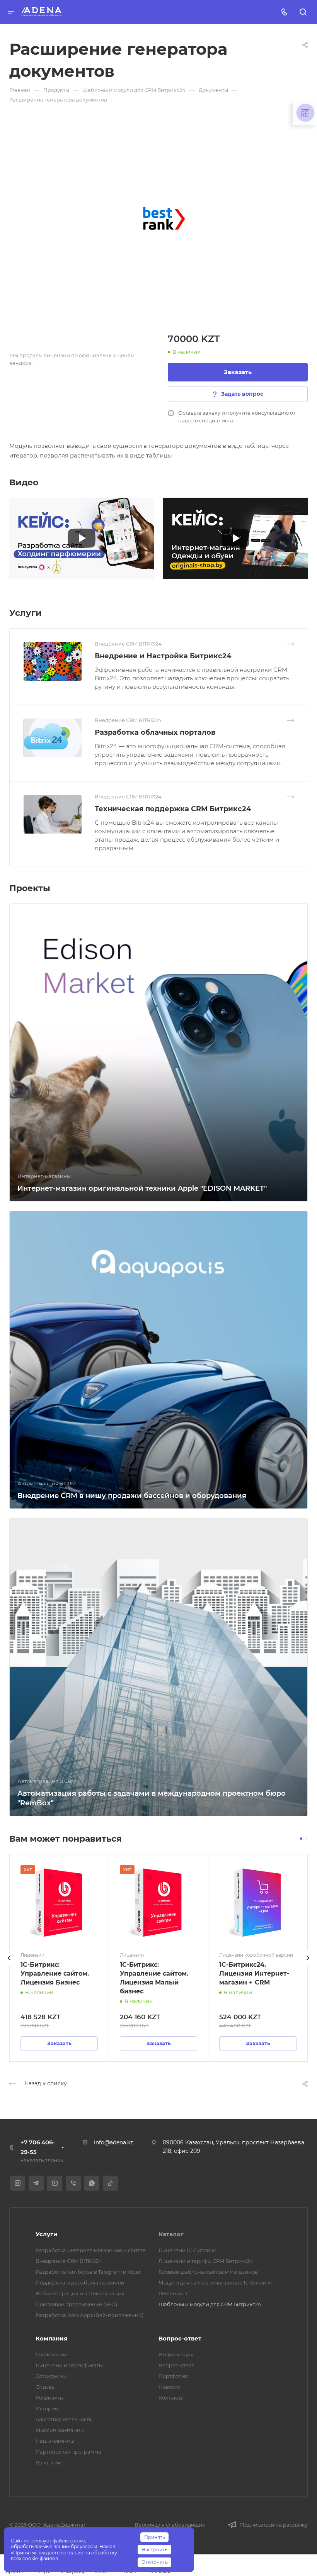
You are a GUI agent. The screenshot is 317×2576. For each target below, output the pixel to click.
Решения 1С (174, 2293)
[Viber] (73, 2183)
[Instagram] (18, 2183)
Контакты (171, 2398)
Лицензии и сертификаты (69, 2365)
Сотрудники (51, 2376)
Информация (176, 2354)
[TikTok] (110, 2183)
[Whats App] (92, 2183)
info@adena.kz (113, 2142)
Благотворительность (64, 2419)
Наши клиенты (55, 2441)
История (47, 2408)
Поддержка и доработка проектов (80, 2283)
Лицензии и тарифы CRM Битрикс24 (206, 2261)
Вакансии (49, 2462)
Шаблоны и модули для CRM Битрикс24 (210, 2304)
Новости (170, 2387)
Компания (51, 2338)
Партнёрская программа (68, 2452)
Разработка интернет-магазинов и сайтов (91, 2250)
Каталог (171, 2234)
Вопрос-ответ (180, 2338)
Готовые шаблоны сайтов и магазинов (208, 2272)
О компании (52, 2354)
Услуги (47, 2234)
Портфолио (173, 2376)
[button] (301, 1839)
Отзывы (46, 2387)
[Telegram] (36, 2183)
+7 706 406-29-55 (38, 2147)
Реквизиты (50, 2398)
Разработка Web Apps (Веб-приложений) (89, 2315)
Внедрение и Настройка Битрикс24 (163, 656)
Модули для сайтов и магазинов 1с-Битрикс (215, 2283)
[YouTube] (55, 2183)
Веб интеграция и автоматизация (80, 2293)
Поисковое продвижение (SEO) (76, 2304)
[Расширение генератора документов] (164, 219)
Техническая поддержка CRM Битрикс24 (173, 809)
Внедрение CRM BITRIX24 (69, 2261)
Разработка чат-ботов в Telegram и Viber (88, 2272)
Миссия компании (60, 2430)
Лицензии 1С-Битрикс (187, 2250)
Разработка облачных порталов (155, 732)
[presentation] (9, 1966)
